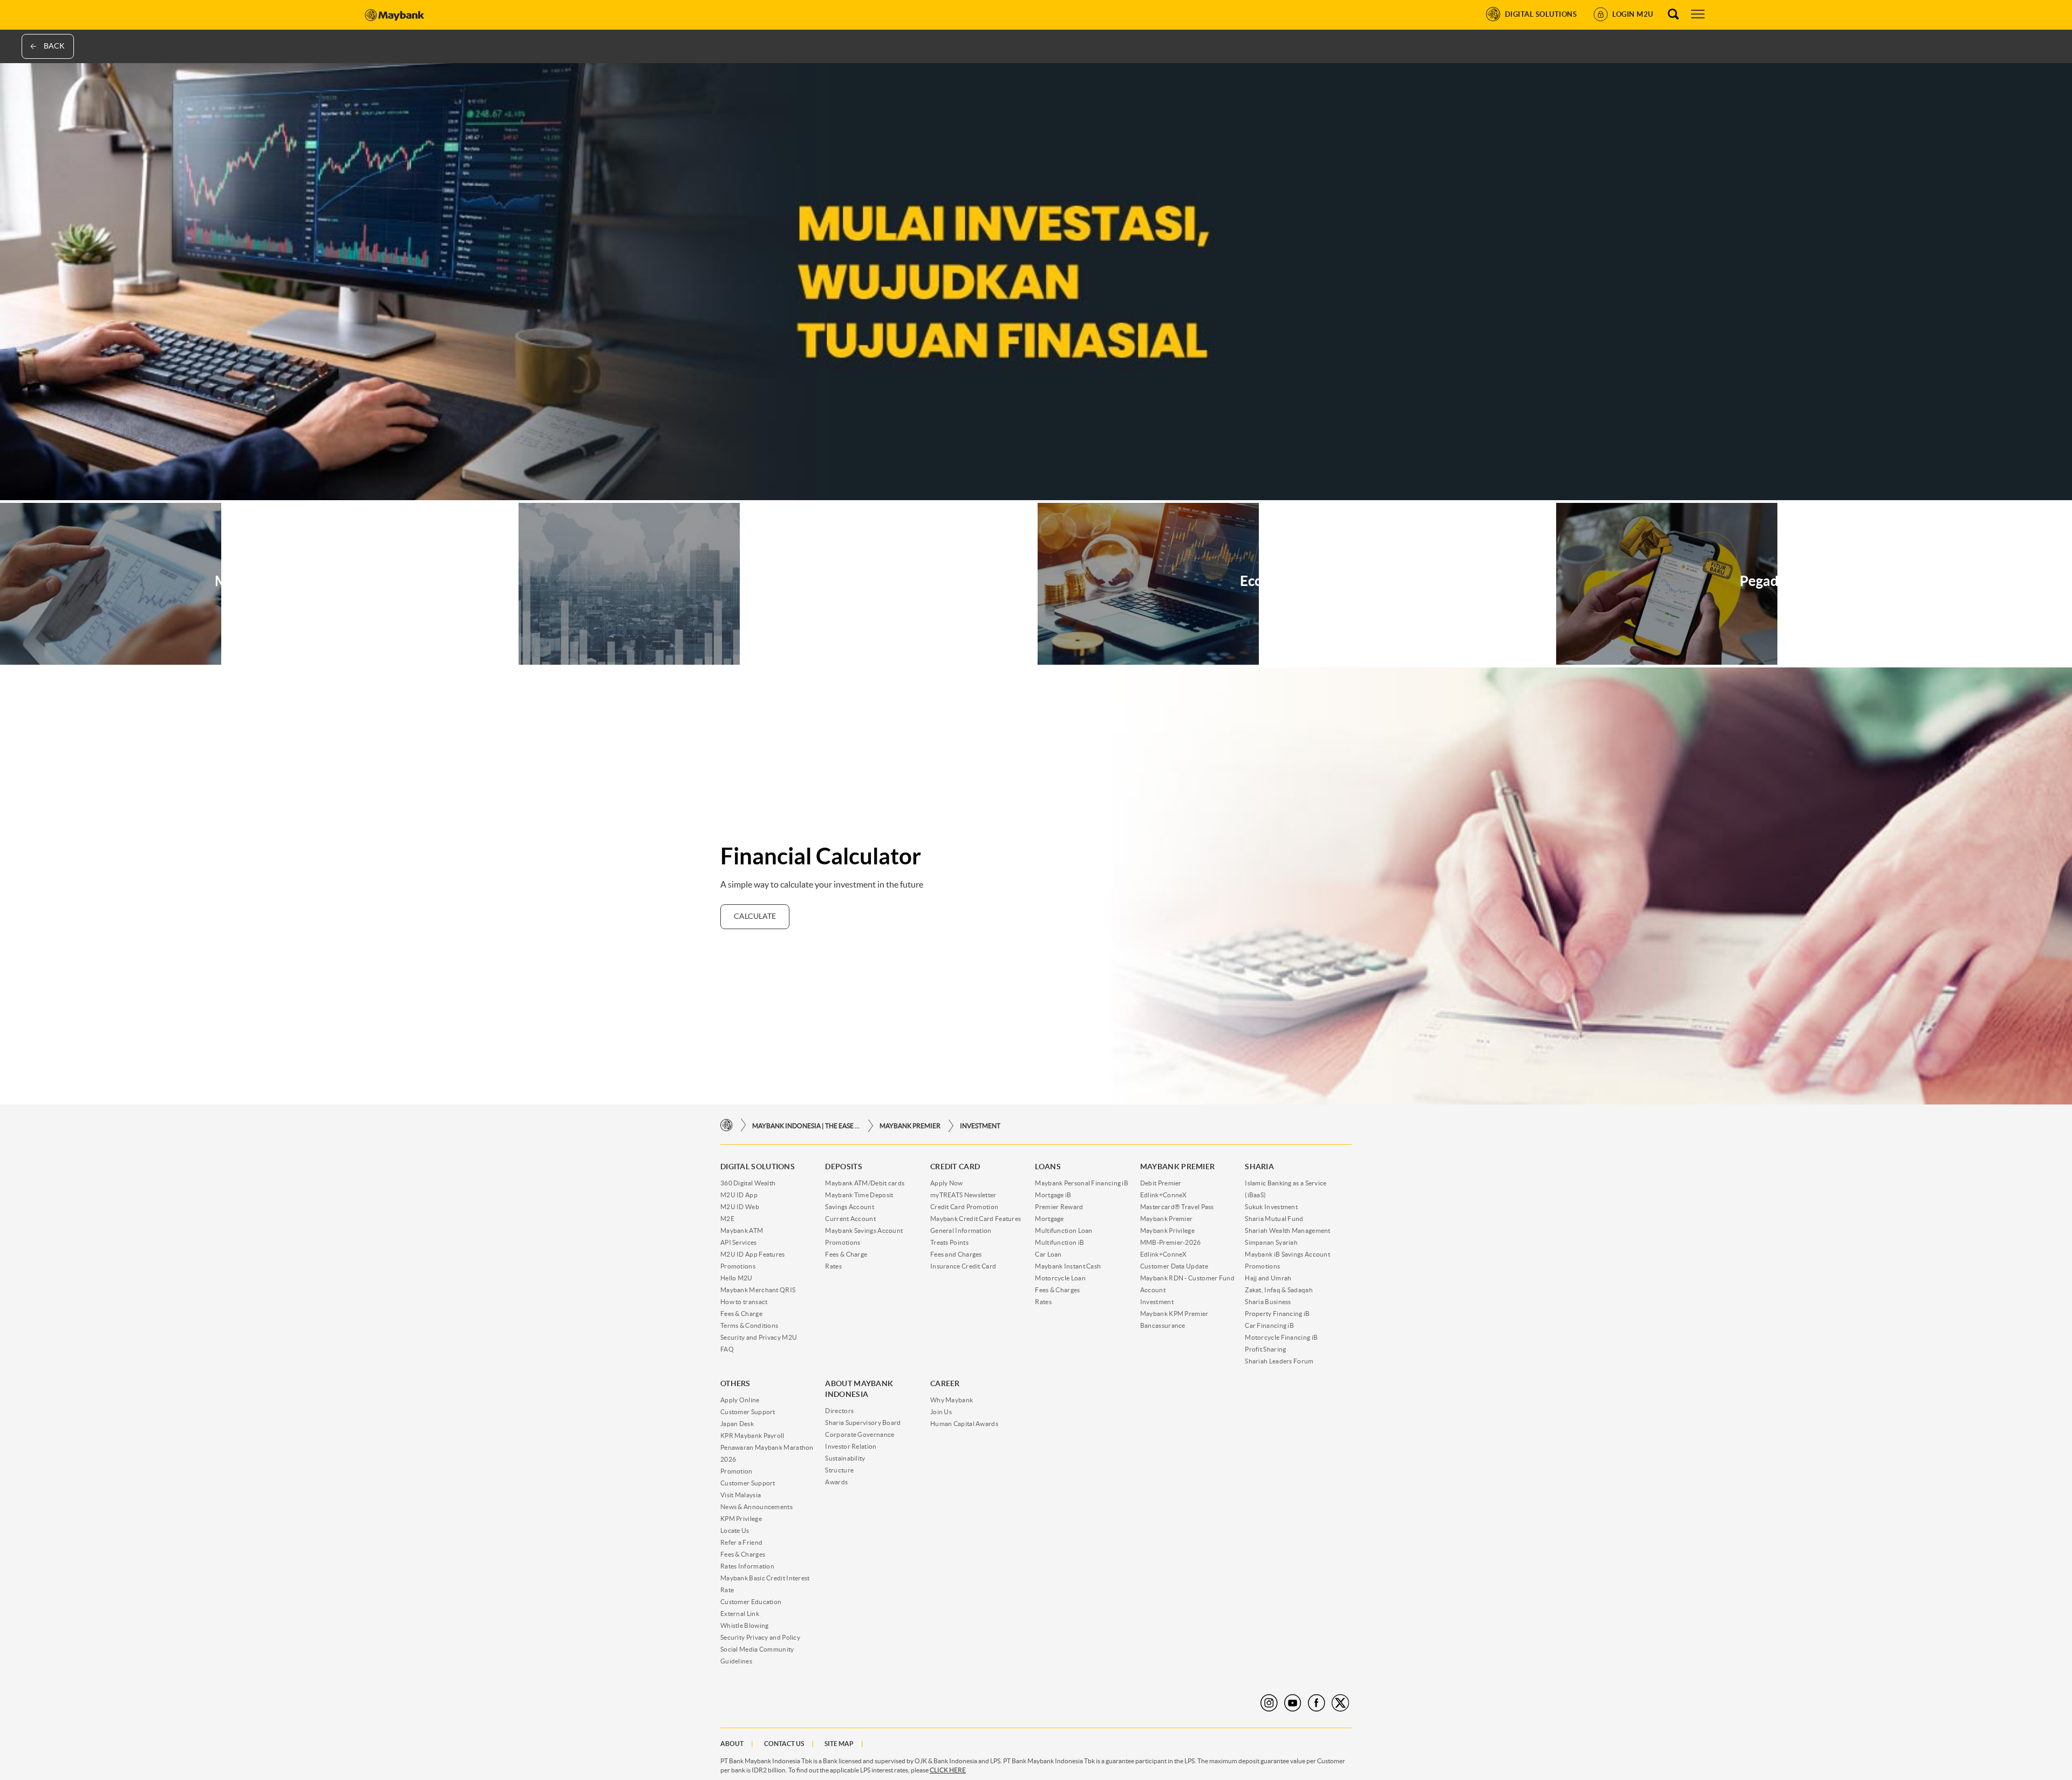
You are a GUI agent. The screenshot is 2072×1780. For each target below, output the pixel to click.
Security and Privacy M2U (759, 1337)
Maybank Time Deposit (859, 1195)
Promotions (738, 1266)
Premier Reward (1059, 1207)
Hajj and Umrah (1268, 1278)
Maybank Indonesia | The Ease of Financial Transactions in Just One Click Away (806, 1126)
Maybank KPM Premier (1174, 1314)
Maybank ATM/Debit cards (865, 1183)
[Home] (727, 1125)
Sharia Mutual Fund (1274, 1219)
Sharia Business (1268, 1302)
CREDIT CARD (955, 1167)
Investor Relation (851, 1446)
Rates (833, 1266)
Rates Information (747, 1566)
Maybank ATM (742, 1230)
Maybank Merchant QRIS (758, 1290)
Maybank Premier (1167, 1219)
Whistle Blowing (745, 1625)
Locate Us (735, 1530)
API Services (739, 1242)
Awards (836, 1482)
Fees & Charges (1057, 1290)
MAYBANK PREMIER (910, 1126)
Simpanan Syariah (1271, 1242)
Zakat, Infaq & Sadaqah (1279, 1290)
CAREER (945, 1383)
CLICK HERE (948, 1770)
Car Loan (1048, 1254)
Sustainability (845, 1458)
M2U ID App (739, 1195)
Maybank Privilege (1167, 1230)
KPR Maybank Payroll (752, 1435)
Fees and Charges (956, 1254)
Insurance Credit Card (963, 1266)
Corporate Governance (860, 1434)
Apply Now (947, 1183)
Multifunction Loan (1064, 1230)
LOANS (1048, 1167)
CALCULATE (755, 916)
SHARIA (1259, 1167)
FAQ (727, 1349)
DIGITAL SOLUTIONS (758, 1167)
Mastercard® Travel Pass (1177, 1207)
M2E (727, 1219)
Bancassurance (1163, 1325)
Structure (839, 1470)
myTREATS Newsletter (963, 1195)
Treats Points (949, 1242)
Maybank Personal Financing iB (1082, 1183)
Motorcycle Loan (1060, 1278)
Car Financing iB (1269, 1325)
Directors (839, 1411)
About (732, 1744)
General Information (961, 1230)
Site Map (839, 1744)
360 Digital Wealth (748, 1183)
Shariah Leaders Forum (1279, 1361)
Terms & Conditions (749, 1325)
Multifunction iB (1059, 1242)
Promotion (737, 1471)
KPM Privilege (741, 1519)
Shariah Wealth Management (1288, 1230)
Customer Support (748, 1412)
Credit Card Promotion (964, 1207)
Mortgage (1049, 1219)
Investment (980, 1126)
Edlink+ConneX (1164, 1195)
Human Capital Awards (964, 1424)
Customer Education (751, 1602)
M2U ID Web (740, 1207)
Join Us (941, 1412)
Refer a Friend (741, 1542)
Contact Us (784, 1744)
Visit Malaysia (741, 1495)
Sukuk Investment (1271, 1207)
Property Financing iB (1277, 1314)
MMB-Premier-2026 (1171, 1242)
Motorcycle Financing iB (1281, 1337)
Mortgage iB (1053, 1195)
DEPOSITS (843, 1167)
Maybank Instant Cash (1068, 1266)
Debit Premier (1161, 1183)
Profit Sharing (1265, 1349)
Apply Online (740, 1400)
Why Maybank (952, 1400)
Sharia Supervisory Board (863, 1423)
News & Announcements (756, 1507)
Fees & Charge (741, 1314)
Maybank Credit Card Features (976, 1219)
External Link (740, 1614)
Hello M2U (737, 1278)
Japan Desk (737, 1424)
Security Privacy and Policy (760, 1637)
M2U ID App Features (753, 1254)
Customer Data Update (1174, 1266)
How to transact (744, 1302)
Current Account (850, 1219)
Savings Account (850, 1207)
